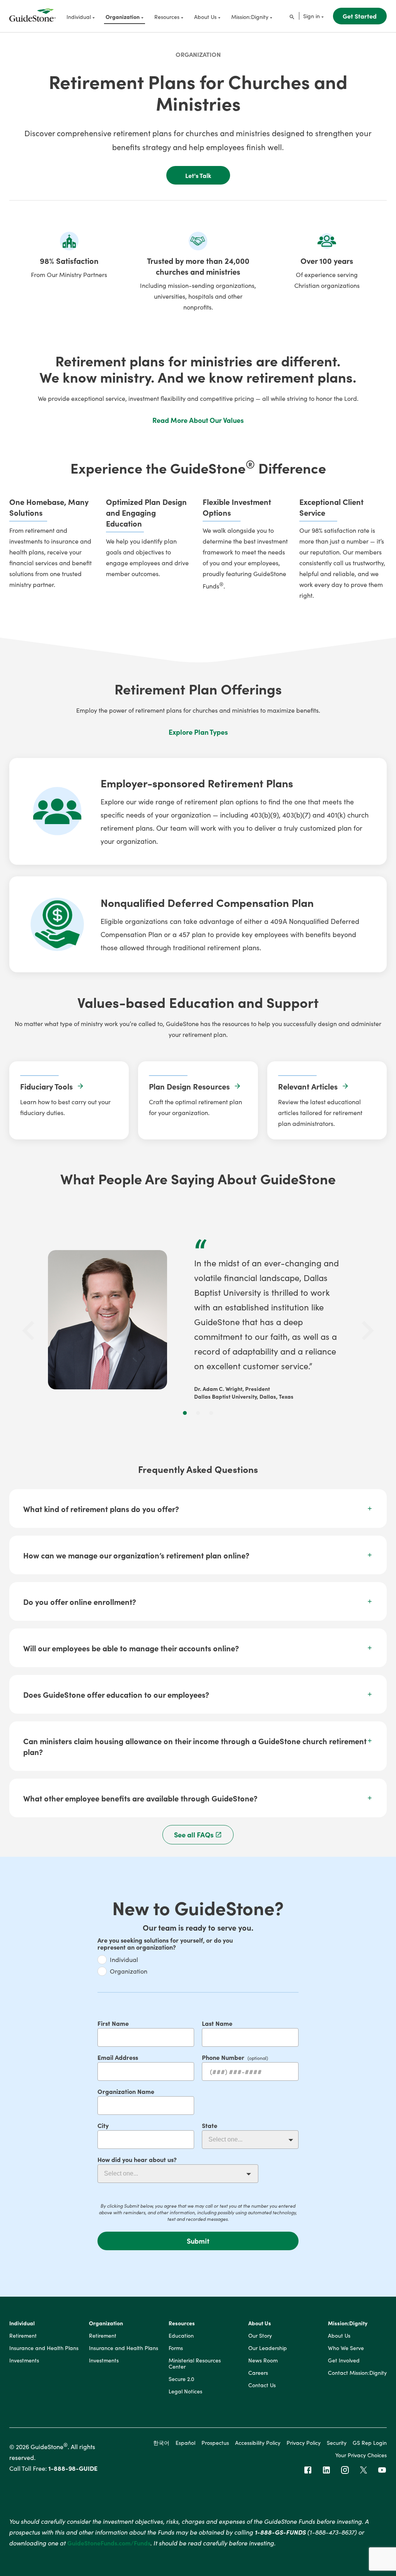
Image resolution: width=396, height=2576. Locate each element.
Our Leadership (268, 2348)
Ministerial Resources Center (195, 2364)
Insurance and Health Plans (44, 2348)
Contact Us (262, 2385)
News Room (263, 2360)
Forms (176, 2348)
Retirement (23, 2336)
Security (337, 2443)
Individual (124, 1959)
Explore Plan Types (198, 732)
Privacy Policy (304, 2443)
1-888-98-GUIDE (73, 2468)
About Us (260, 2323)
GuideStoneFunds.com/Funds (109, 2543)
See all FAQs (194, 1835)
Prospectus (215, 2443)
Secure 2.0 (181, 2379)
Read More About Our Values (198, 420)
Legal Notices (185, 2391)
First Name (113, 2023)
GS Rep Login (370, 2443)
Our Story (260, 2336)
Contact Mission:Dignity (357, 2373)
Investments (24, 2360)
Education (181, 2336)
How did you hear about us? (137, 2159)
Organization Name (126, 2091)
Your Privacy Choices (361, 2455)
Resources (182, 2323)
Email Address (118, 2057)
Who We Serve (346, 2348)
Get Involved (344, 2360)
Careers (258, 2373)
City (103, 2125)
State (210, 2125)
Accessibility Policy (258, 2443)
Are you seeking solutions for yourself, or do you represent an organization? (165, 1943)
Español (185, 2443)
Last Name (217, 2023)
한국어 (161, 2443)
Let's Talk (198, 175)
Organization (198, 54)
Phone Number (223, 2057)
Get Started (360, 16)
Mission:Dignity (348, 2323)
